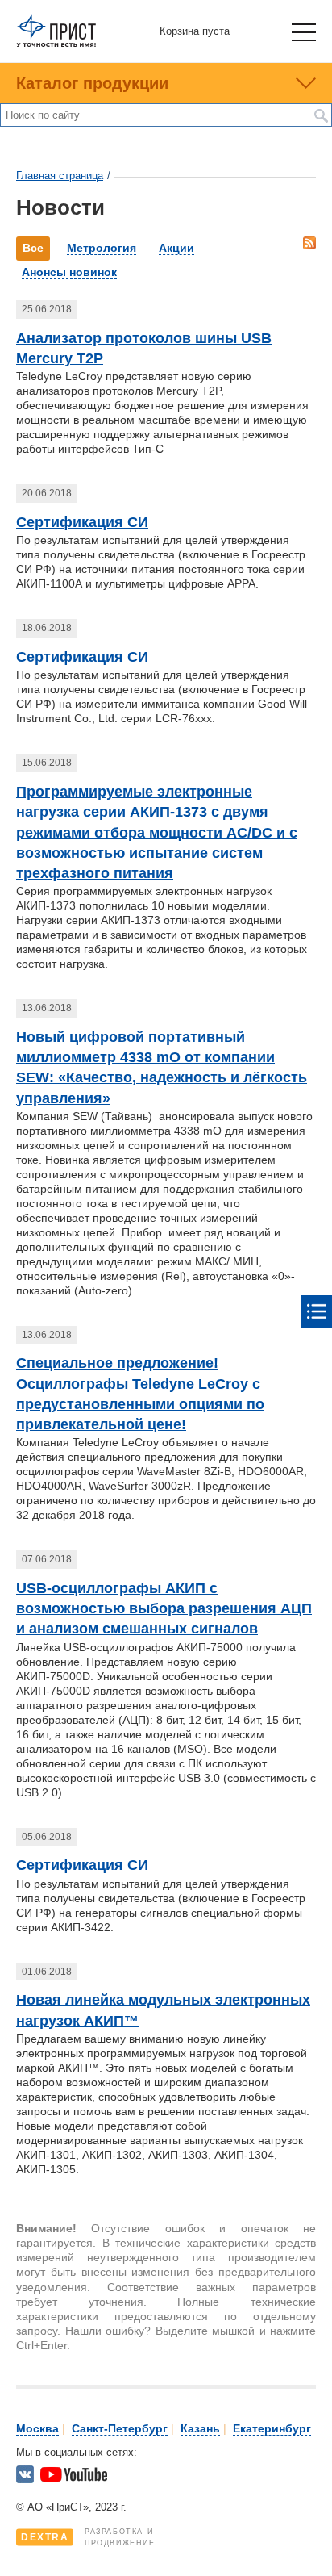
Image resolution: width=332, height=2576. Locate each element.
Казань (200, 2428)
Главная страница (60, 176)
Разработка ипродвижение (88, 2537)
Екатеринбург (272, 2428)
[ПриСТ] (56, 44)
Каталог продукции (92, 83)
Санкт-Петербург (120, 2428)
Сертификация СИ (82, 522)
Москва (37, 2428)
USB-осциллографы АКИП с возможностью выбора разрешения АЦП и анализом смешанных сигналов (164, 1608)
